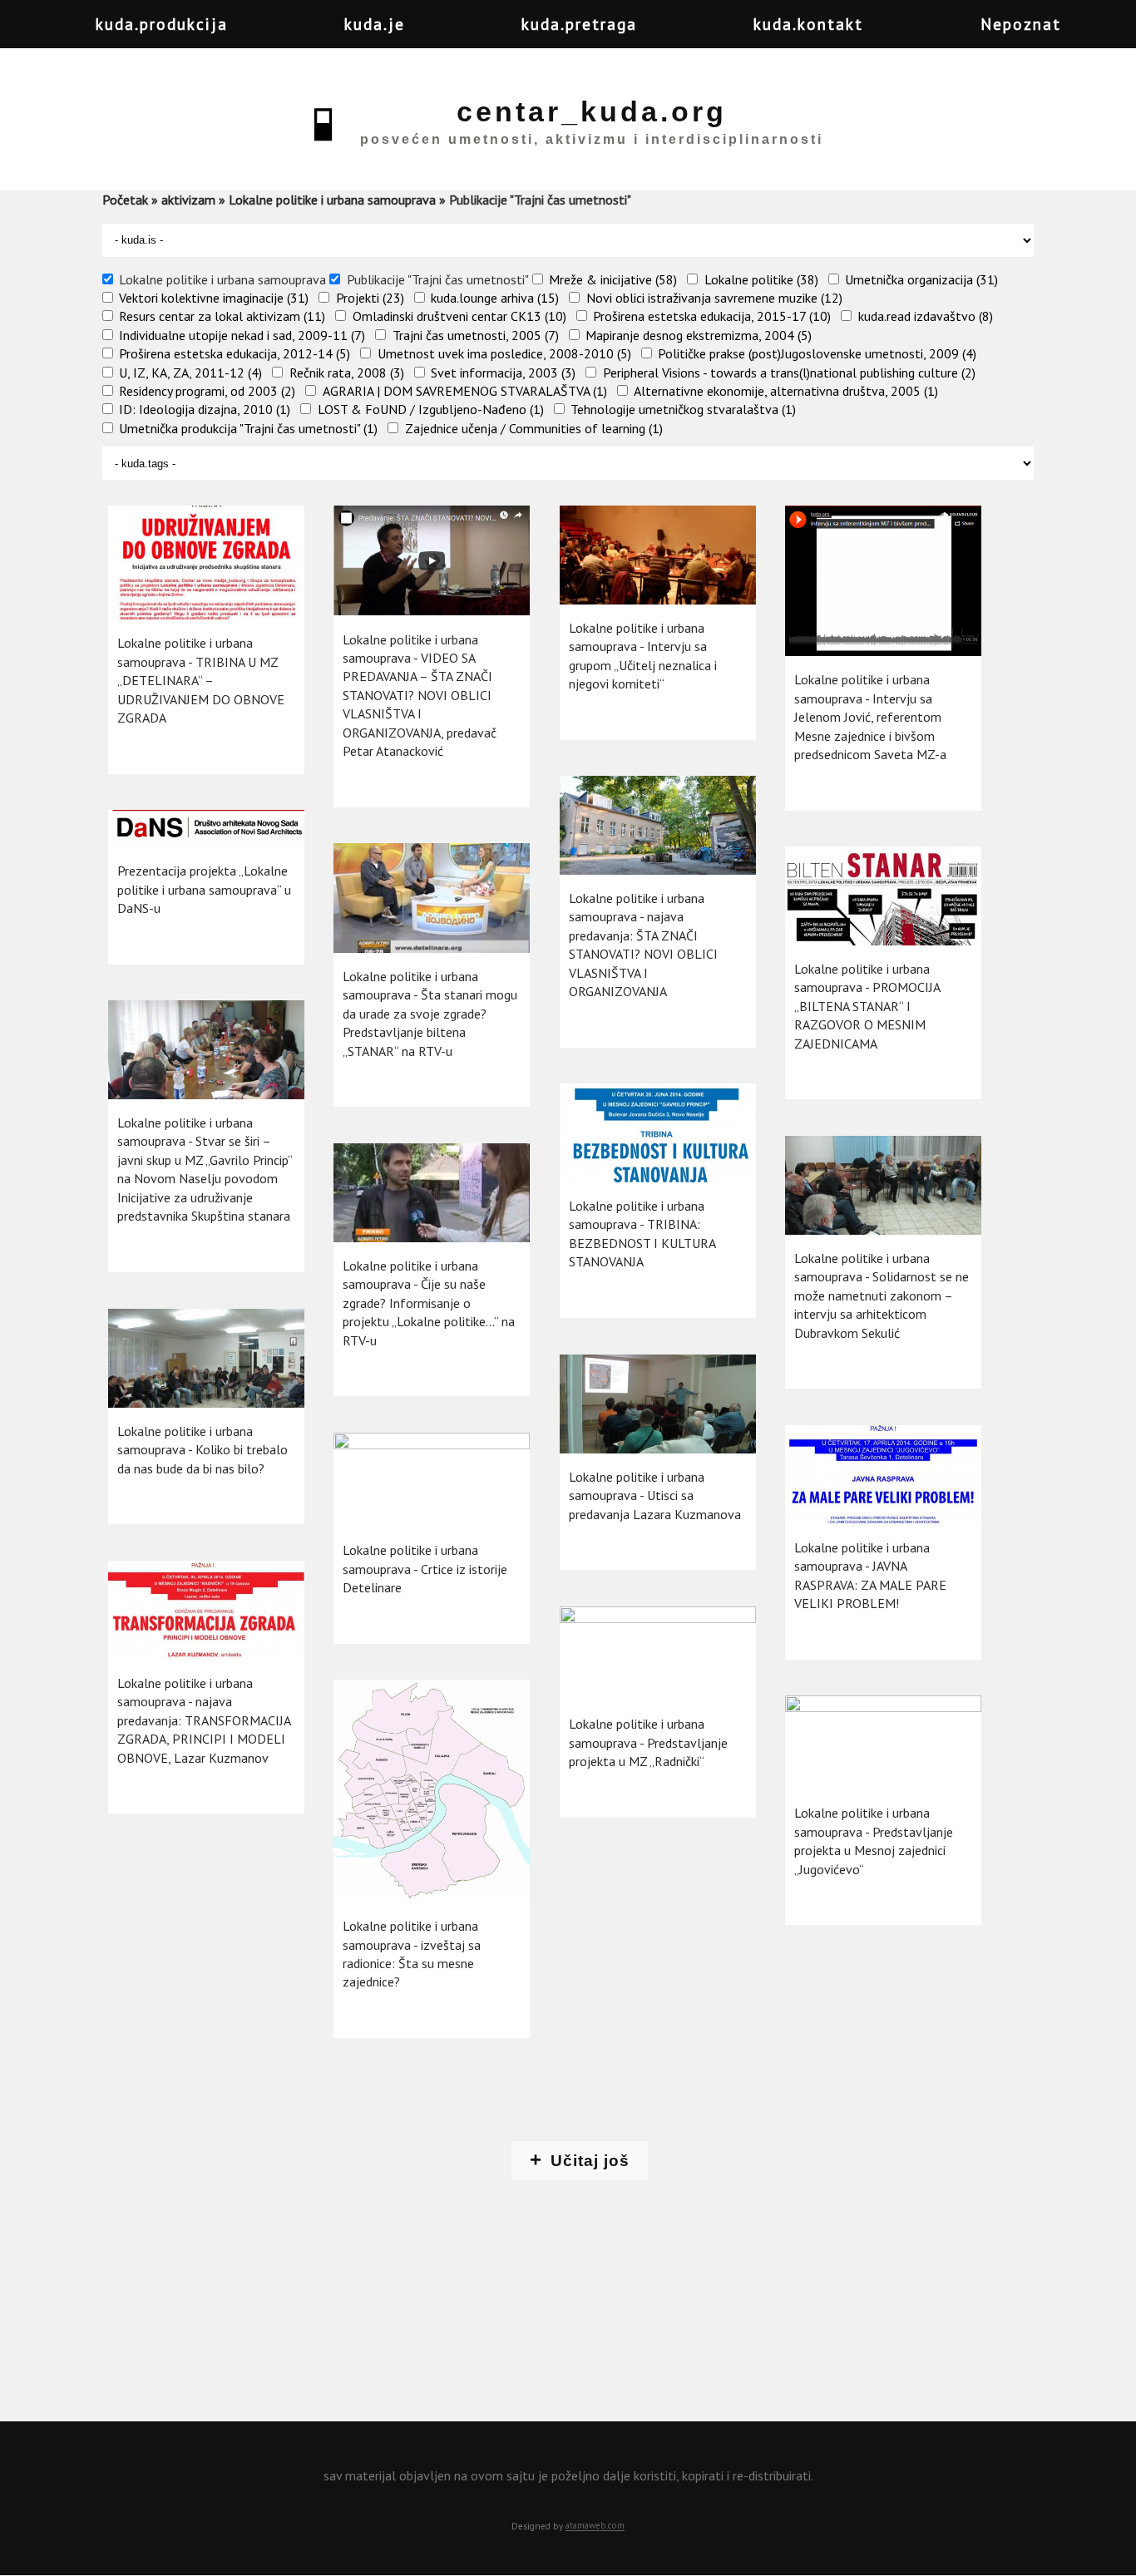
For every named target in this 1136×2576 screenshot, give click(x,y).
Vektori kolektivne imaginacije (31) (214, 298)
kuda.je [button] (375, 24)
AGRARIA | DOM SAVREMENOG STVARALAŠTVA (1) (465, 391)
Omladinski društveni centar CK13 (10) (459, 316)
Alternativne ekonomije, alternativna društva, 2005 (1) (786, 391)
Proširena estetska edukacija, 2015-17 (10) (712, 316)
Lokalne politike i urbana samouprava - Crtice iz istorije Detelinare (425, 1569)
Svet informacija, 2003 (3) (503, 373)
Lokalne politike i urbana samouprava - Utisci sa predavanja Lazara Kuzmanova (655, 1495)
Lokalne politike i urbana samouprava (332, 200)
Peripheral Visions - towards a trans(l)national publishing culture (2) (789, 373)
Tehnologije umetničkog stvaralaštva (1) (683, 409)
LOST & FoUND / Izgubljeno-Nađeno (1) (431, 409)
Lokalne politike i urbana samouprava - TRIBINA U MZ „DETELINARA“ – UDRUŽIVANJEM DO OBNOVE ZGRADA (201, 680)
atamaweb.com (595, 2526)
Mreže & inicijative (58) (613, 279)
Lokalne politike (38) (761, 279)
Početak (125, 200)
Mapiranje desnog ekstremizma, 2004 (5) (699, 335)
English (1106, 38)
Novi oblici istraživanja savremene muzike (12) (714, 298)
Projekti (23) (370, 298)
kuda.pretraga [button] (579, 24)
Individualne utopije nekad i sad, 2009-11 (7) (242, 335)
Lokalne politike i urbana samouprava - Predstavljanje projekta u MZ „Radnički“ (648, 1742)
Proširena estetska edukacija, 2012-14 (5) (235, 353)
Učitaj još (590, 2161)
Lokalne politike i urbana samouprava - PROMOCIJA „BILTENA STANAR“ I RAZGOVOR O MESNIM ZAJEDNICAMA (867, 1006)
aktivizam (188, 200)
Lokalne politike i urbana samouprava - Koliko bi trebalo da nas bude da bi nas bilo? (203, 1450)
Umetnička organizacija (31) (921, 279)
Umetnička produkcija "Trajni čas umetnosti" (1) (248, 428)
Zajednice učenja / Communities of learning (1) (534, 428)
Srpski (1074, 38)
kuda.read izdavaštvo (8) (926, 316)
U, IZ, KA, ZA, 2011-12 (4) (190, 373)
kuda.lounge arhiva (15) (495, 298)
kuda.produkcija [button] (162, 24)
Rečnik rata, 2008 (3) (347, 373)
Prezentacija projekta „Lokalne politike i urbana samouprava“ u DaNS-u (204, 889)
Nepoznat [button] (1021, 24)
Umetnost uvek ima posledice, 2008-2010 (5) (504, 353)
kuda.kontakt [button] (808, 24)
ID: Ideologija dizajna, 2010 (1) (205, 409)
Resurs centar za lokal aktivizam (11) (222, 316)
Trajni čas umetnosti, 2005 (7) (476, 335)
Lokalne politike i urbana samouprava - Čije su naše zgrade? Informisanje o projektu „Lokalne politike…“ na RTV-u (429, 1303)
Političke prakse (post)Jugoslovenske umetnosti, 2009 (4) (817, 353)
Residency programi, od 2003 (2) (207, 391)
